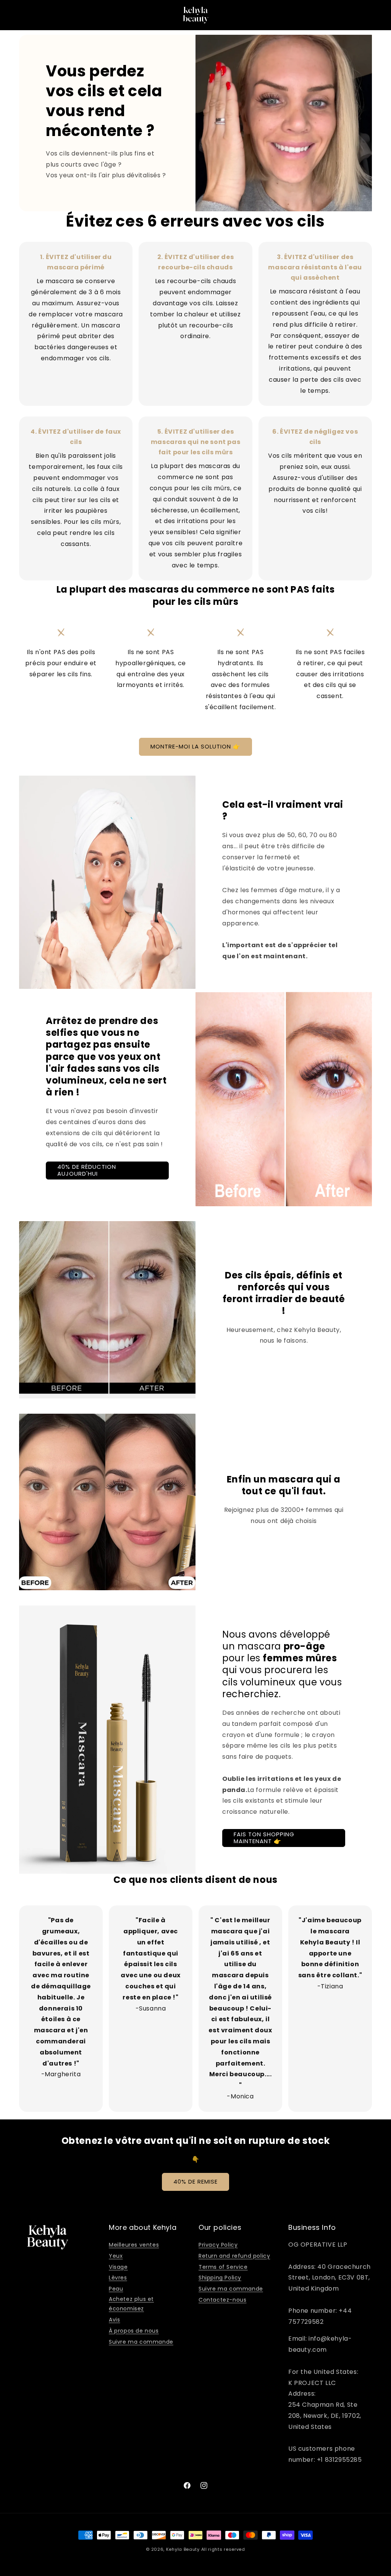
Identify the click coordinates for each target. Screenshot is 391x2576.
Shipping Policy (220, 2278)
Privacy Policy (218, 2245)
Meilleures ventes (134, 2245)
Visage (118, 2267)
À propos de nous (134, 2331)
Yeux (116, 2256)
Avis (114, 2320)
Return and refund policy (234, 2256)
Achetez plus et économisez (131, 2304)
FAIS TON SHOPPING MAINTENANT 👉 (264, 1838)
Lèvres (118, 2278)
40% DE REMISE (195, 2181)
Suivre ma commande (141, 2342)
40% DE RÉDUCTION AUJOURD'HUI (87, 1170)
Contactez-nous (222, 2300)
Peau (116, 2289)
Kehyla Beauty (183, 2549)
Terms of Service (223, 2267)
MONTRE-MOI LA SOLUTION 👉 (195, 746)
